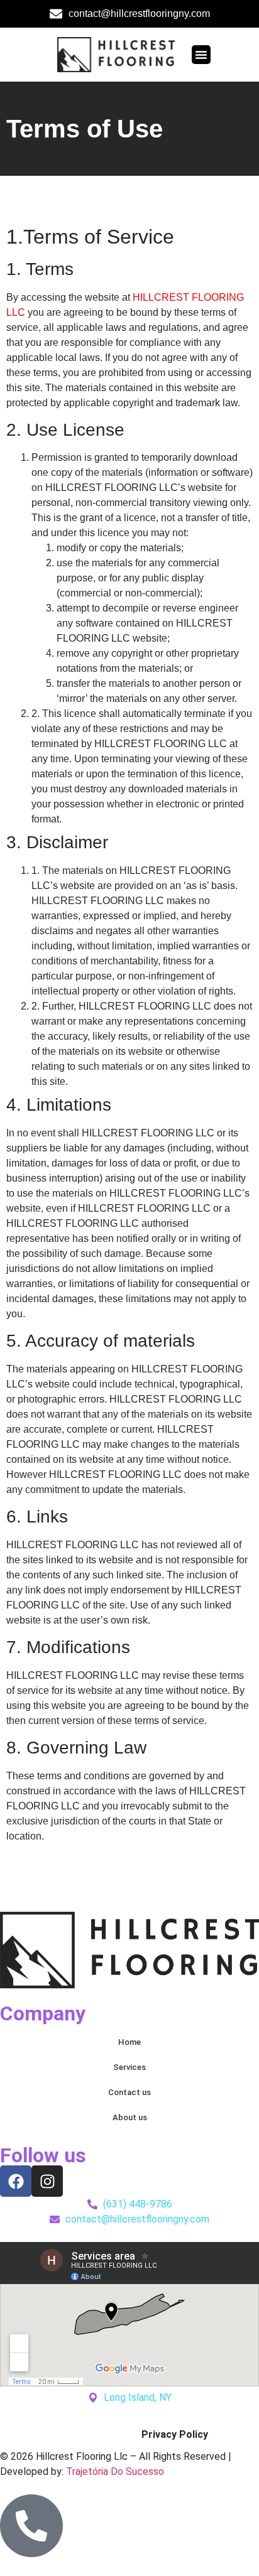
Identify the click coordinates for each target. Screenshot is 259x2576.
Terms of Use (84, 2434)
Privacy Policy (175, 2434)
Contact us (129, 2092)
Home (129, 2042)
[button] (201, 55)
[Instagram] (47, 2181)
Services (129, 2067)
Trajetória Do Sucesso (115, 2471)
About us (130, 2117)
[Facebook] (16, 2181)
